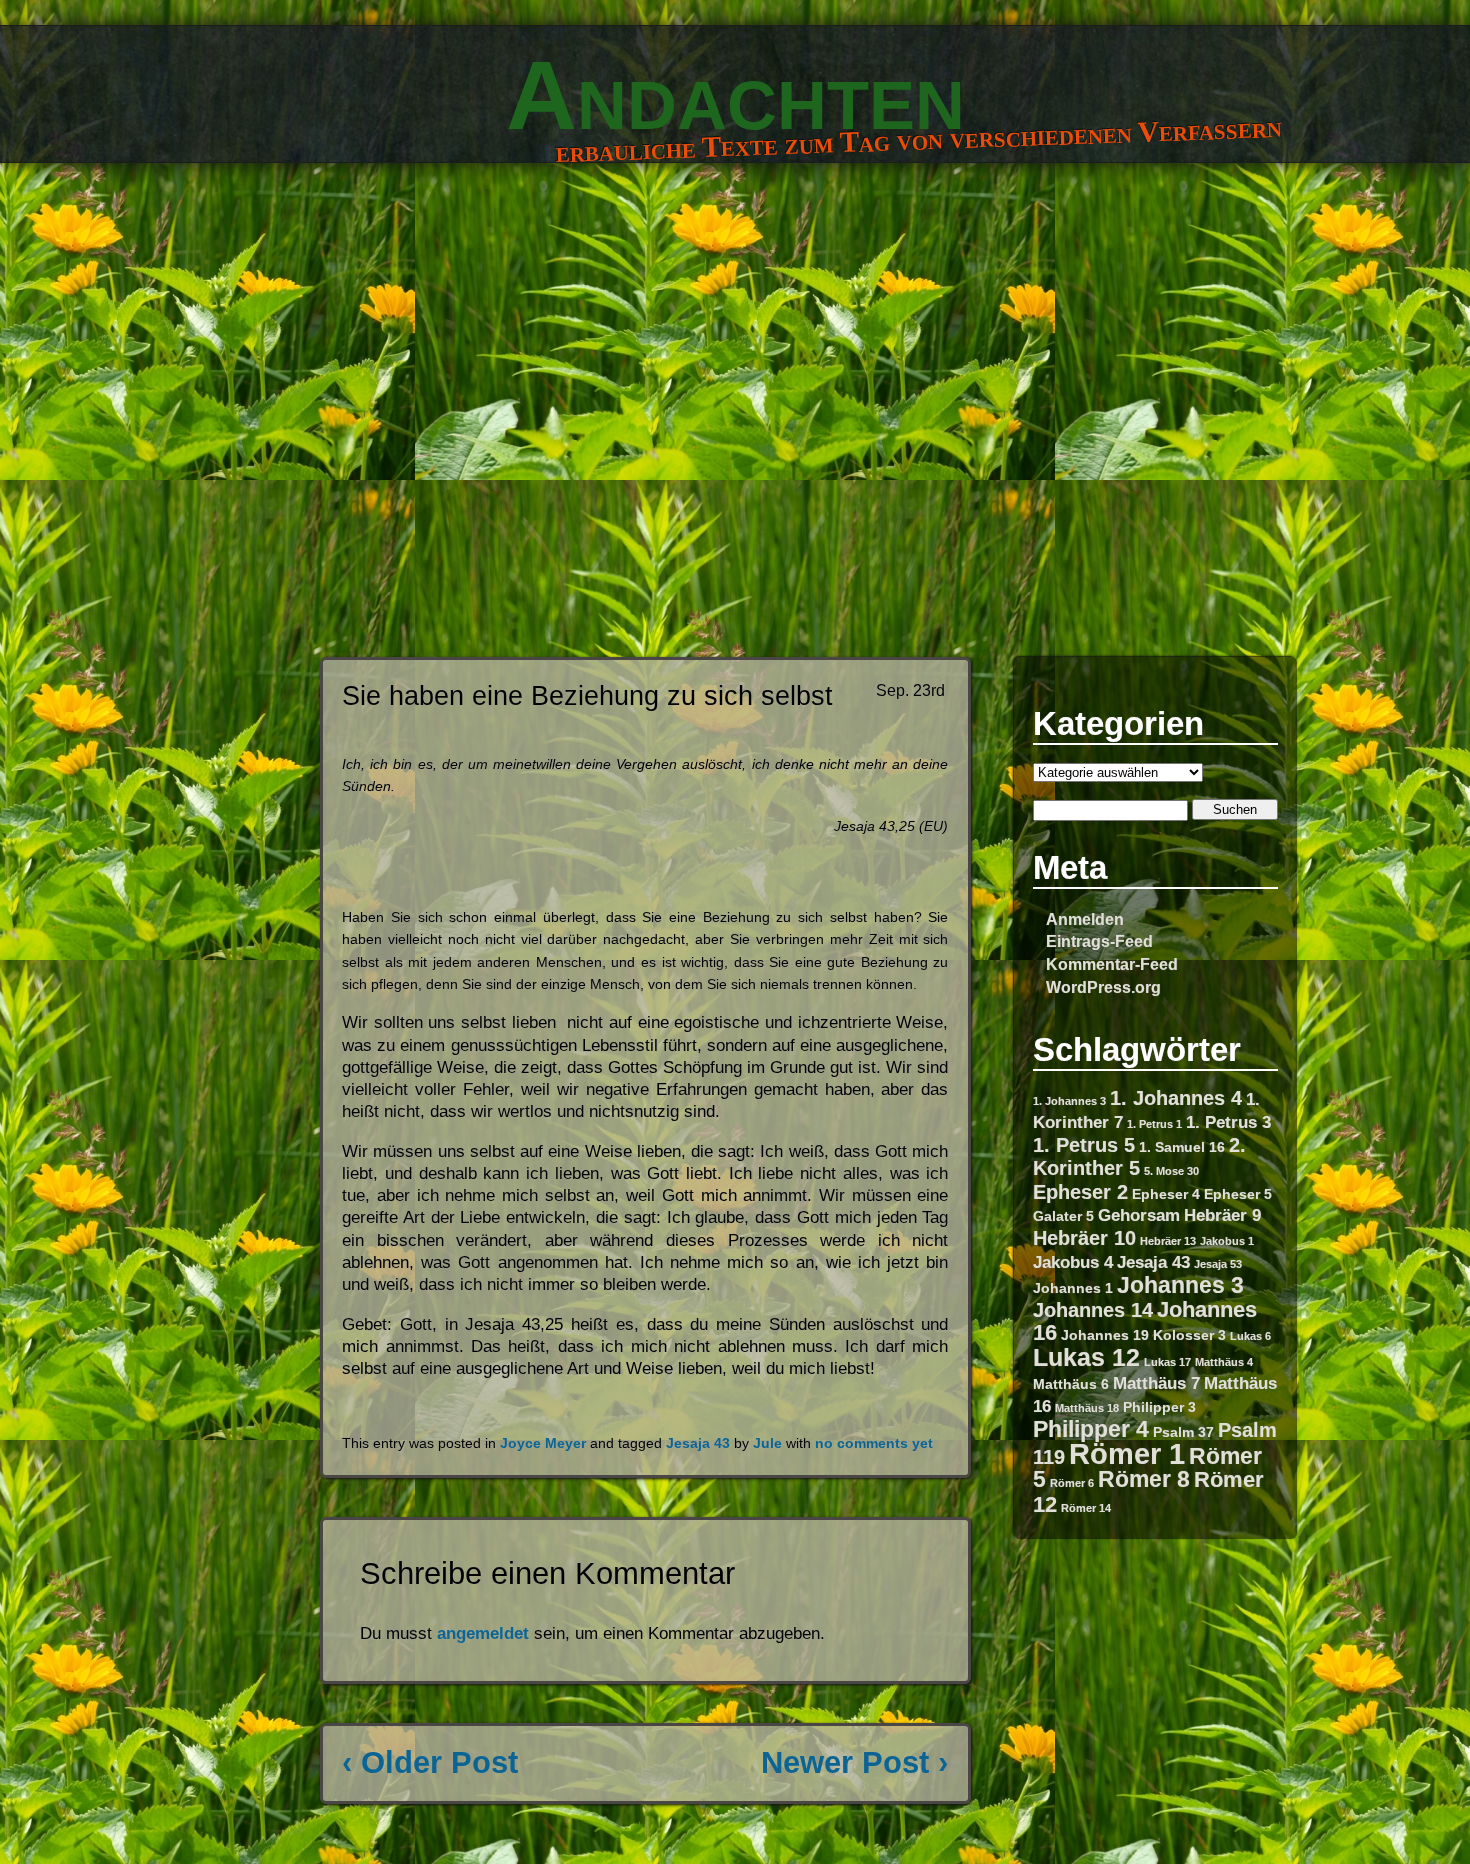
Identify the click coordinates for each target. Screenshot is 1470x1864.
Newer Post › (854, 1762)
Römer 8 (1144, 1479)
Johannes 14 (1093, 1310)
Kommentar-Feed (1112, 964)
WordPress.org (1103, 987)
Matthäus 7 (1156, 1383)
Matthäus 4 (1224, 1362)
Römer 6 (1072, 1483)
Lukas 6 (1250, 1336)
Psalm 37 (1183, 1432)
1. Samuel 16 (1182, 1147)
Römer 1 (1127, 1453)
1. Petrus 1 (1154, 1124)
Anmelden (1085, 919)
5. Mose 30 (1171, 1171)
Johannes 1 (1073, 1288)
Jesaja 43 (1153, 1262)
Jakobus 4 (1073, 1262)
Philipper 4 (1091, 1429)
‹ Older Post (430, 1762)
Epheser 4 (1166, 1194)
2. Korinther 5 (1139, 1156)
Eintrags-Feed (1099, 941)
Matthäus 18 (1087, 1408)
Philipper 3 (1159, 1407)
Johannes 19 (1105, 1335)
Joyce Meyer (543, 1443)
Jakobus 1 (1227, 1241)
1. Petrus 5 (1084, 1145)
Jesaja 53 (1218, 1264)
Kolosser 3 (1189, 1335)
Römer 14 (1086, 1508)
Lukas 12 (1086, 1357)
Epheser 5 (1238, 1194)
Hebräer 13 (1168, 1241)
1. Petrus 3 (1228, 1122)
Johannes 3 (1180, 1285)
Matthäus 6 (1071, 1384)
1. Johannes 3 (1069, 1101)
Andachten (735, 95)
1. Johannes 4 (1176, 1098)
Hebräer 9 (1222, 1215)
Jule (767, 1443)
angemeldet (483, 1633)
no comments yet (874, 1443)
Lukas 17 (1167, 1362)
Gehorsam (1139, 1215)
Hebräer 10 (1084, 1238)
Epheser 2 (1080, 1192)
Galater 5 (1063, 1216)
